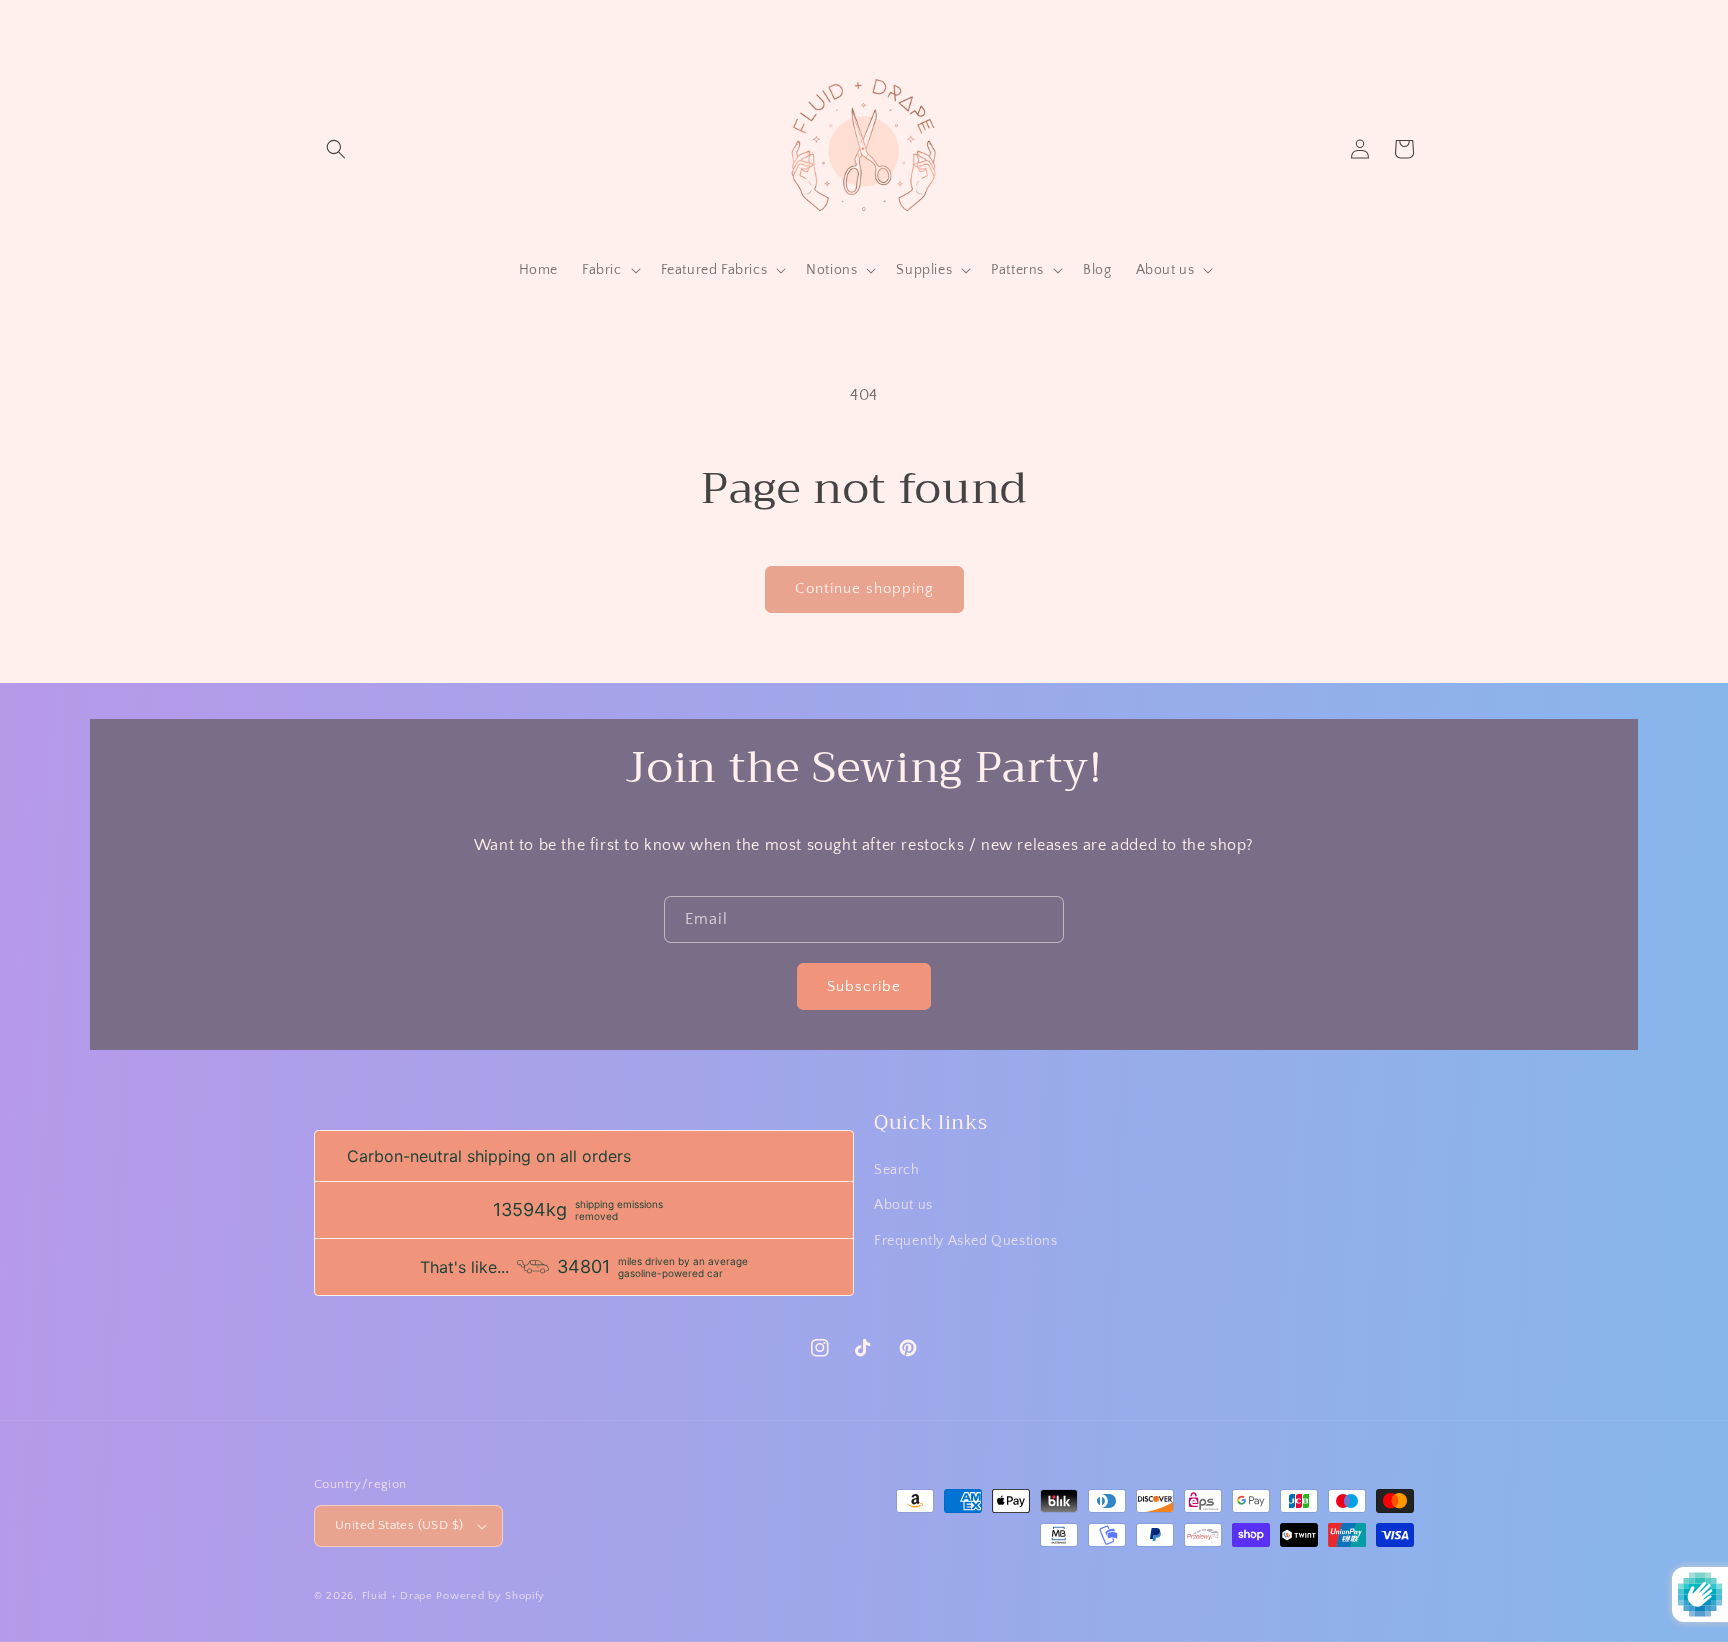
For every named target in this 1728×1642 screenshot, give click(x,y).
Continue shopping (864, 588)
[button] (336, 149)
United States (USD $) (399, 1525)
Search (897, 1170)
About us (903, 1205)
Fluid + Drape (397, 1596)
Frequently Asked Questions (966, 1241)
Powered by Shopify (490, 1596)
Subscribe (864, 986)
